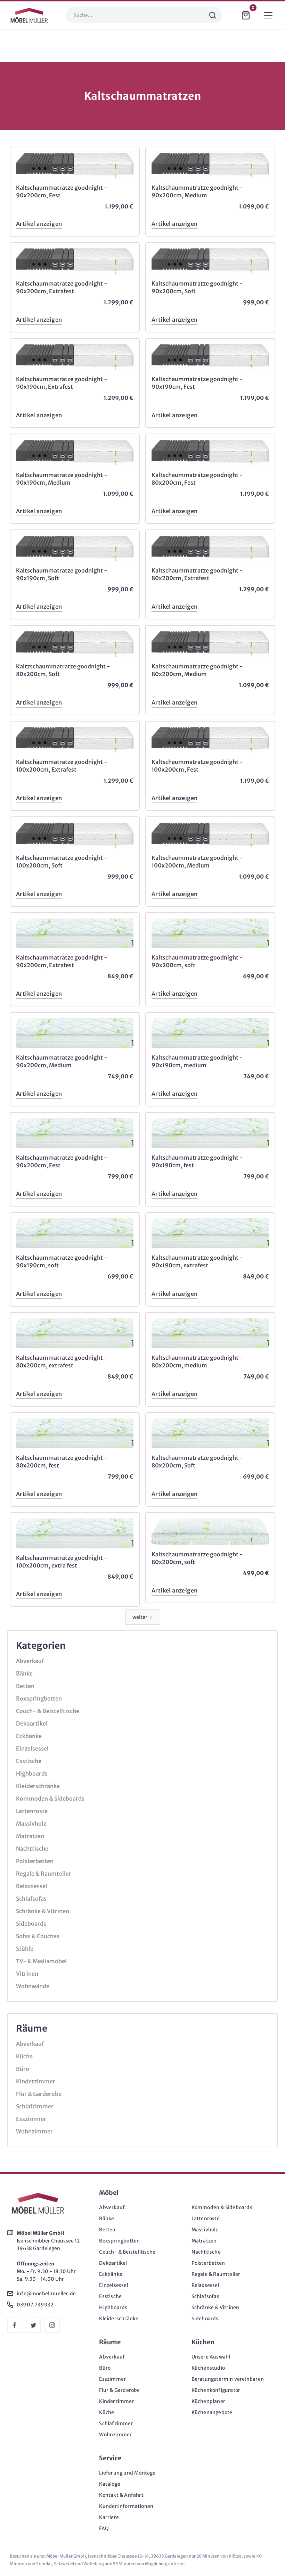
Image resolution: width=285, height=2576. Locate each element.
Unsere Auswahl (211, 2357)
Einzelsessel (32, 1748)
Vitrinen (27, 1974)
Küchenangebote (212, 2412)
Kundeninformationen (126, 2506)
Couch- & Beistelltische (48, 1711)
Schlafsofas (31, 1899)
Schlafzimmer (35, 2106)
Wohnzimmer (34, 2131)
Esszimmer (31, 2119)
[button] (246, 15)
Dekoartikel (32, 1723)
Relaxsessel (32, 1886)
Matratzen (30, 1836)
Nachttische (32, 1849)
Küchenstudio (208, 2368)
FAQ (104, 2528)
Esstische (29, 1761)
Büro (23, 2069)
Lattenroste (32, 1811)
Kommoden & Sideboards (50, 1799)
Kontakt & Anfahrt (121, 2495)
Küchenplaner (208, 2401)
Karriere (109, 2517)
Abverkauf (30, 1661)
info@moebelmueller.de (46, 2294)
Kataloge (110, 2484)
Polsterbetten (35, 1861)
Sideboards (31, 1924)
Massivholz (31, 1824)
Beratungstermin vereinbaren (228, 2379)
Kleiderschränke (38, 1786)
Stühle (25, 1949)
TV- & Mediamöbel (41, 1961)
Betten (25, 1686)
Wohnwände (33, 1986)
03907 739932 (35, 2305)
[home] (29, 15)
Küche (24, 2056)
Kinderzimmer (36, 2081)
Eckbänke (29, 1736)
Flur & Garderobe (39, 2094)
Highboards (32, 1773)
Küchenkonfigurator (216, 2390)
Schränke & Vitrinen (43, 1911)
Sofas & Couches (38, 1936)
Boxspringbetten (39, 1698)
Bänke (24, 1673)
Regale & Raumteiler (44, 1874)
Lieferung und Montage (127, 2473)
